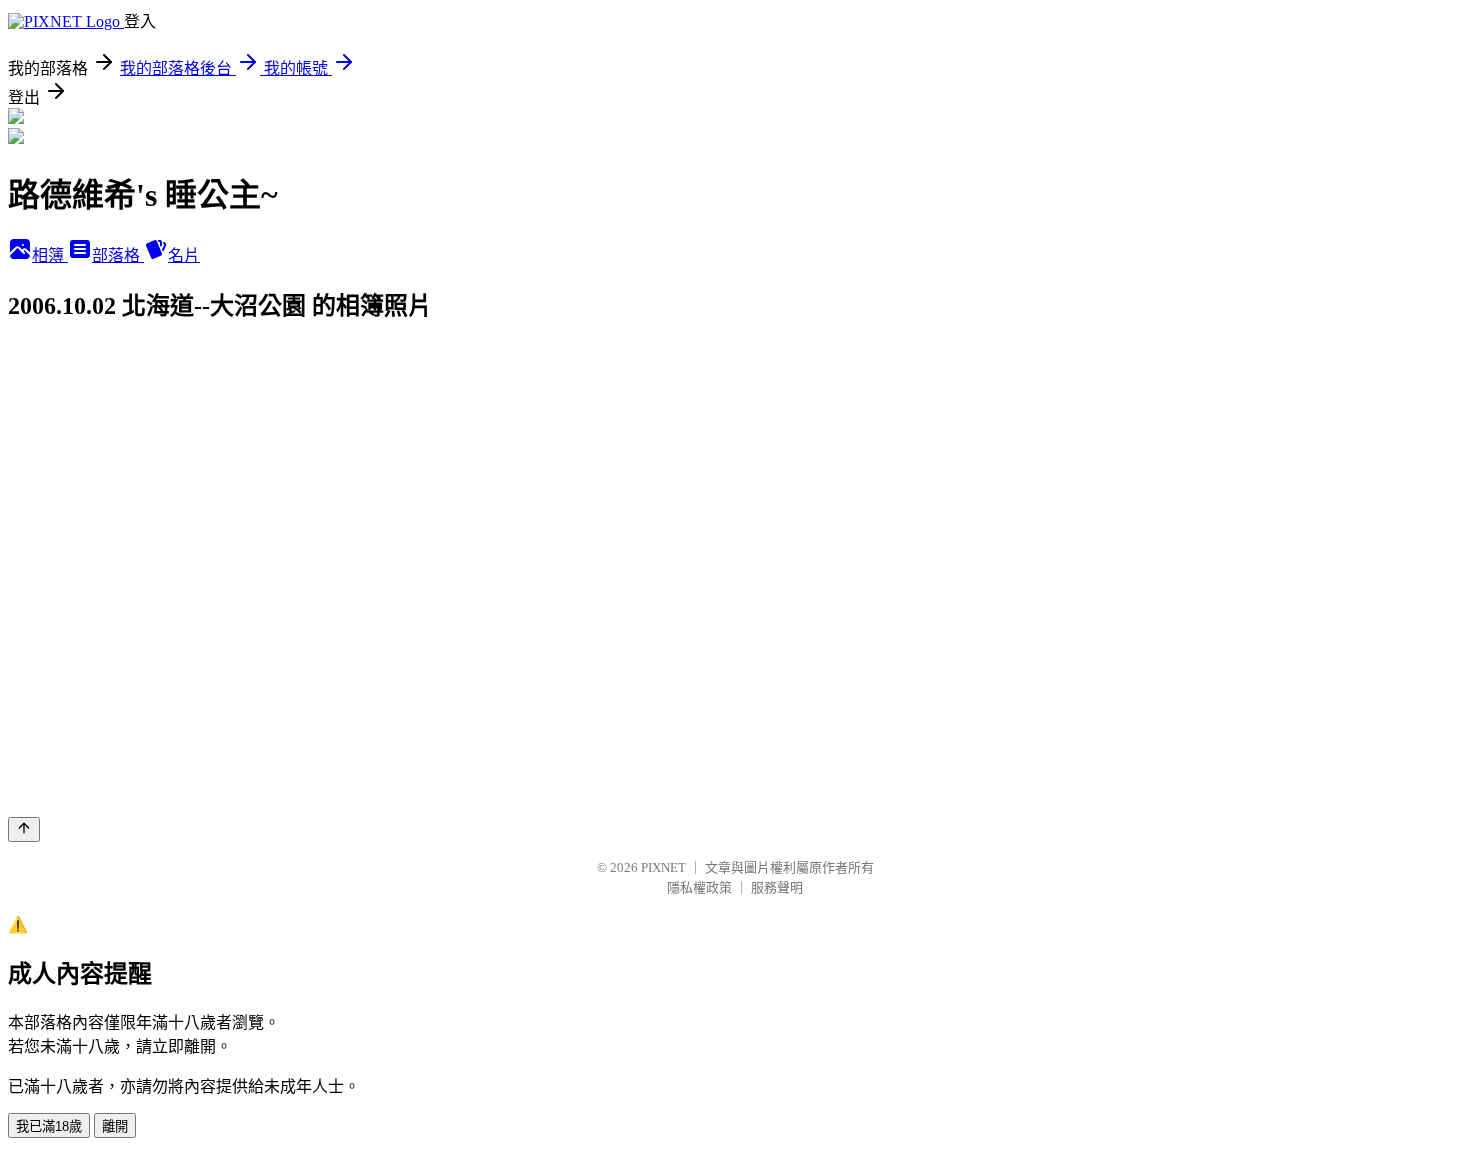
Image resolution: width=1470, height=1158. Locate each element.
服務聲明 (777, 887)
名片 (184, 255)
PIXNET (663, 867)
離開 (115, 1126)
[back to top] (24, 829)
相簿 (50, 255)
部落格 (118, 255)
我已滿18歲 (49, 1126)
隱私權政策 (699, 887)
